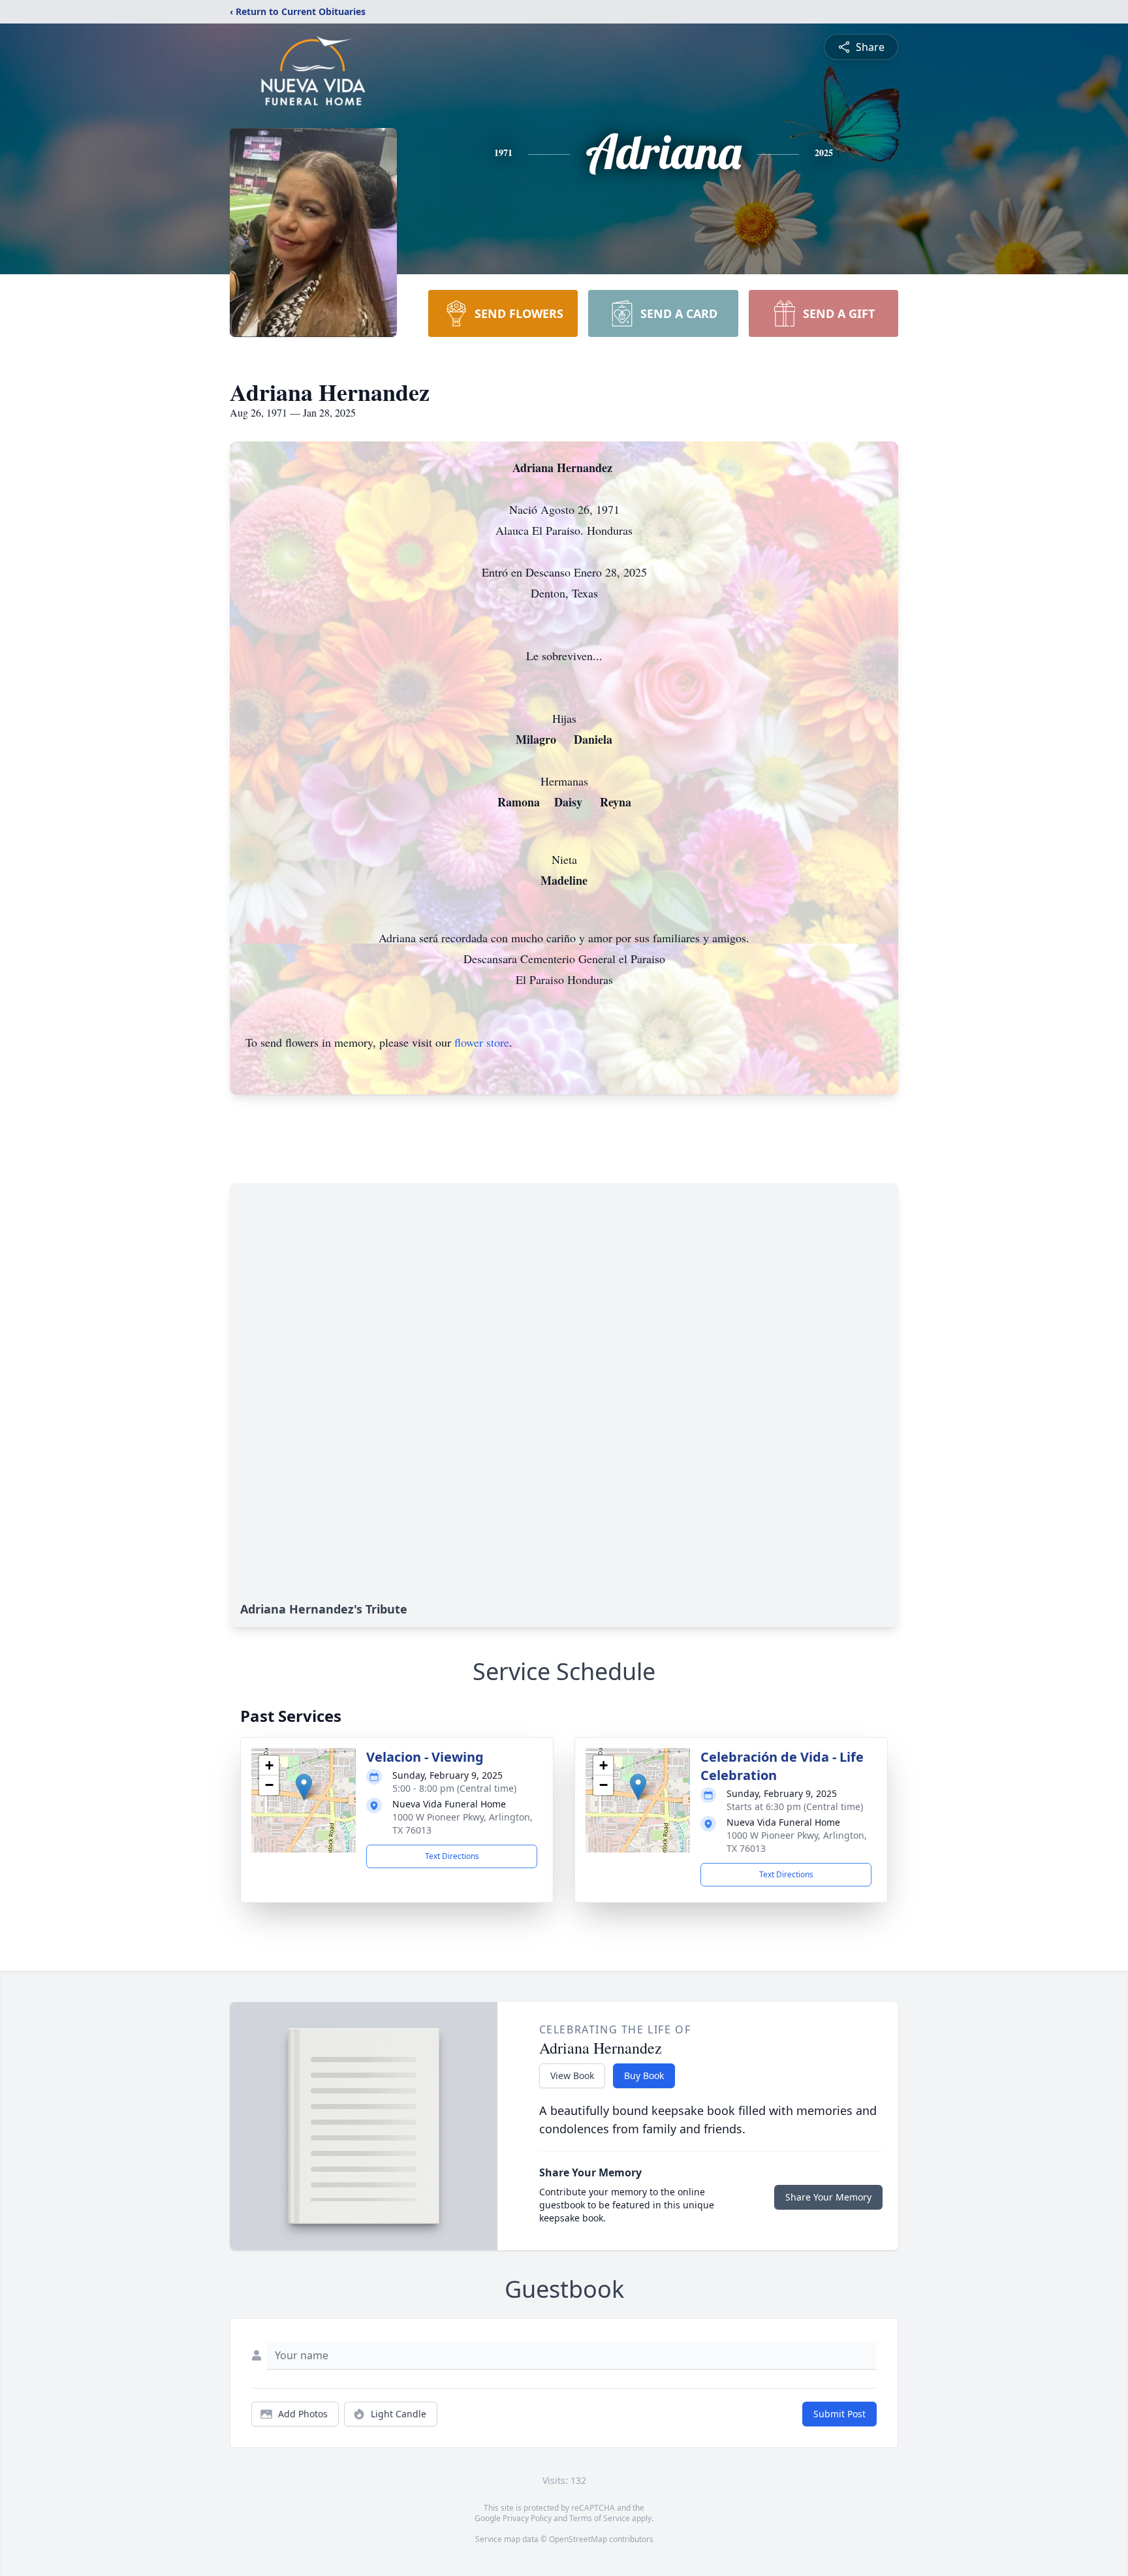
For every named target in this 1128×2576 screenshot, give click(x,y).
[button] (304, 1787)
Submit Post (839, 2414)
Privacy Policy (527, 2518)
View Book (572, 2075)
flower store (482, 1042)
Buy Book (644, 2075)
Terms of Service (600, 2518)
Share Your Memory (828, 2197)
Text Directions (452, 1856)
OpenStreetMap (578, 2539)
